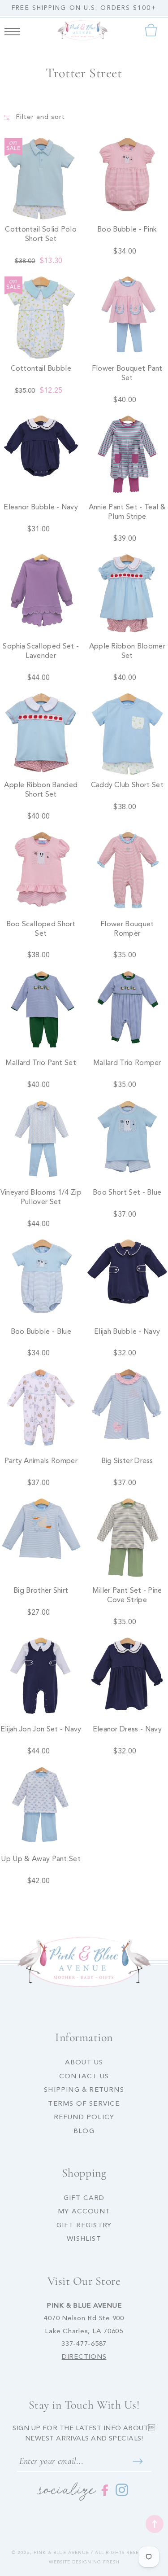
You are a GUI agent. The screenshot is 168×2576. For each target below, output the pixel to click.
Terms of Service (84, 2104)
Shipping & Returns (84, 2090)
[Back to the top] (155, 2524)
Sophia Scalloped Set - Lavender (41, 651)
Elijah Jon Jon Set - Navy (41, 1730)
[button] (12, 30)
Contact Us (84, 2077)
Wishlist (84, 2239)
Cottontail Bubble (41, 369)
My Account (84, 2212)
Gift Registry (84, 2226)
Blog (84, 2131)
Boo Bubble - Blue (41, 1332)
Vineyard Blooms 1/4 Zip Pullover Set (41, 1198)
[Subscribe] (138, 2461)
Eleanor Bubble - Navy (41, 508)
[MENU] (12, 30)
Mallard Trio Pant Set (41, 1063)
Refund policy (84, 2118)
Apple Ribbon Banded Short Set (41, 790)
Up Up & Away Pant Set (41, 1859)
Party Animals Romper (41, 1461)
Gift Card (84, 2198)
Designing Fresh (96, 2562)
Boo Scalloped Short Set (41, 929)
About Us (84, 2063)
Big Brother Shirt (41, 1591)
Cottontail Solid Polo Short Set (41, 234)
